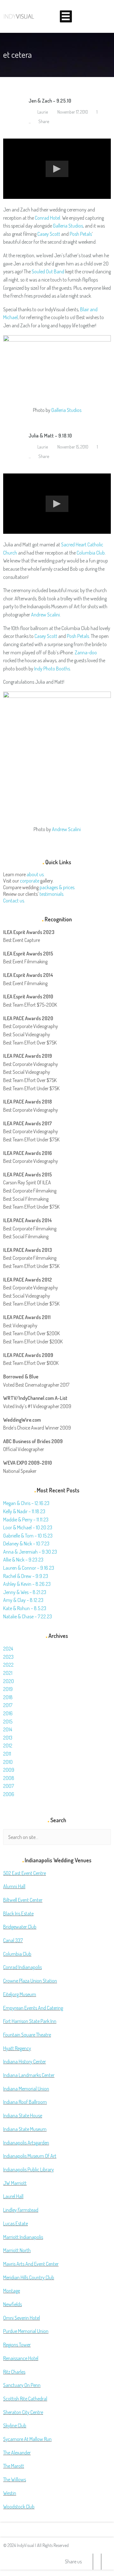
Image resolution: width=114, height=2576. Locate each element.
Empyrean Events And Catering (33, 2008)
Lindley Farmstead (21, 2210)
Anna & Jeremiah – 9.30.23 (30, 1552)
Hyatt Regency (17, 2048)
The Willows (15, 2479)
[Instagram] (105, 2562)
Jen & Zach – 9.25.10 (50, 101)
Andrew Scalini (45, 615)
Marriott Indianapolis (23, 2237)
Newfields (13, 2304)
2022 (8, 1665)
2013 (8, 1738)
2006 (9, 1794)
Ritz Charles (14, 2372)
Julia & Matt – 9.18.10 (50, 436)
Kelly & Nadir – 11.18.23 (24, 1511)
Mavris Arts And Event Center (31, 2264)
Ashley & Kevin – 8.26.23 (27, 1584)
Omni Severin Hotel (22, 2318)
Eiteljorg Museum (20, 1994)
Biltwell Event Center (23, 1900)
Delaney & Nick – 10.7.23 (26, 1544)
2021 (8, 1673)
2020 (9, 1681)
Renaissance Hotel (21, 2358)
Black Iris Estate (18, 1913)
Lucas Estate (16, 2223)
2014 (8, 1729)
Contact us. (14, 901)
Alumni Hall (14, 1886)
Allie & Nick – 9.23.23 (23, 1560)
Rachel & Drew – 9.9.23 (26, 1576)
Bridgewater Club (20, 1927)
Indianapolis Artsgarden (26, 2143)
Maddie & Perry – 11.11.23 (26, 1520)
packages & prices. (57, 887)
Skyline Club (15, 2425)
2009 (9, 1770)
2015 (8, 1722)
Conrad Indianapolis (22, 1967)
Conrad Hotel (47, 218)
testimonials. (52, 894)
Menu (66, 16)
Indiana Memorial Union (26, 2089)
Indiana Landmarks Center (29, 2075)
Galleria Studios (68, 226)
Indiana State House (23, 2115)
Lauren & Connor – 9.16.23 (29, 1568)
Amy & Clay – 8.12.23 (23, 1600)
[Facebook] (97, 2562)
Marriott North (17, 2250)
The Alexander (17, 2453)
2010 (8, 1762)
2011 (7, 1754)
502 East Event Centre (25, 1873)
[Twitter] (89, 2562)
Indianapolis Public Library (28, 2169)
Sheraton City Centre (23, 2412)
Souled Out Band (48, 271)
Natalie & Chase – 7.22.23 (28, 1616)
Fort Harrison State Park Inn (30, 2021)
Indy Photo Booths (52, 669)
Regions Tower (17, 2345)
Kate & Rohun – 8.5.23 (25, 1608)
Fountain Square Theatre (27, 2035)
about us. (36, 874)
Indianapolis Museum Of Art (30, 2156)
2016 (8, 1713)
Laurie (42, 112)
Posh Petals (81, 234)
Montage (12, 2291)
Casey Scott (49, 234)
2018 (8, 1697)
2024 (8, 1649)
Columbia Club (91, 553)
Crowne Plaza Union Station (30, 1981)
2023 (8, 1657)
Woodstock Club (19, 2507)
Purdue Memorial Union (26, 2331)
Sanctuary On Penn (22, 2385)
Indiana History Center (25, 2061)
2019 (8, 1689)
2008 (9, 1778)
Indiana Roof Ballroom (25, 2102)
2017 (8, 1705)
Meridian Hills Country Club (29, 2277)
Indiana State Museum (25, 2129)
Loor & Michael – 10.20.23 (28, 1527)
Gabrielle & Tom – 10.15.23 (28, 1536)
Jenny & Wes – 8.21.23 (25, 1592)
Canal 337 (13, 1940)
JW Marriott (15, 2183)
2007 (9, 1786)
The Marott (14, 2466)
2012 (8, 1746)
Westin (10, 2493)
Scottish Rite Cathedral (25, 2399)
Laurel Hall (13, 2196)
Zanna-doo (86, 652)
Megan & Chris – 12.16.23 (26, 1503)
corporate (30, 881)
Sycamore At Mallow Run (27, 2439)
